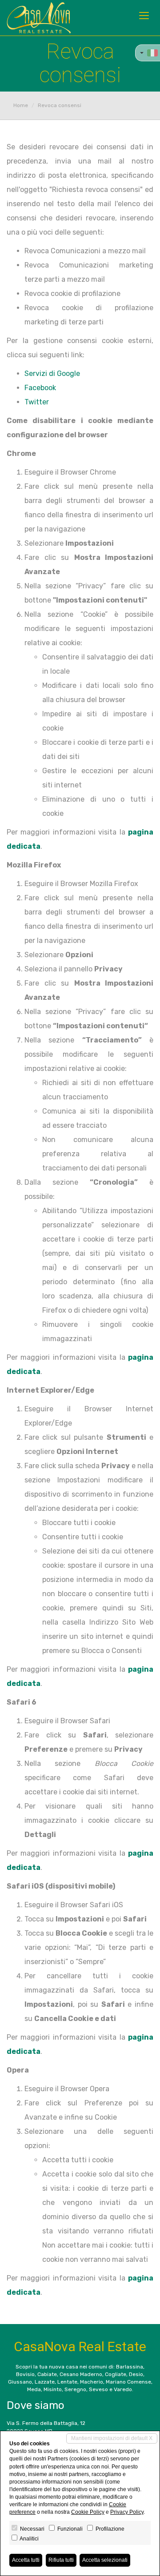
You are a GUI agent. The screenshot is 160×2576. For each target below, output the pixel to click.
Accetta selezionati (105, 2560)
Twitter (37, 402)
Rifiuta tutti (61, 2560)
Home (21, 105)
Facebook (40, 388)
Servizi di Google (52, 373)
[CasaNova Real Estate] (39, 18)
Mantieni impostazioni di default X (112, 2438)
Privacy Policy (127, 2512)
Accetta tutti (26, 2560)
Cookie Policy (88, 2512)
